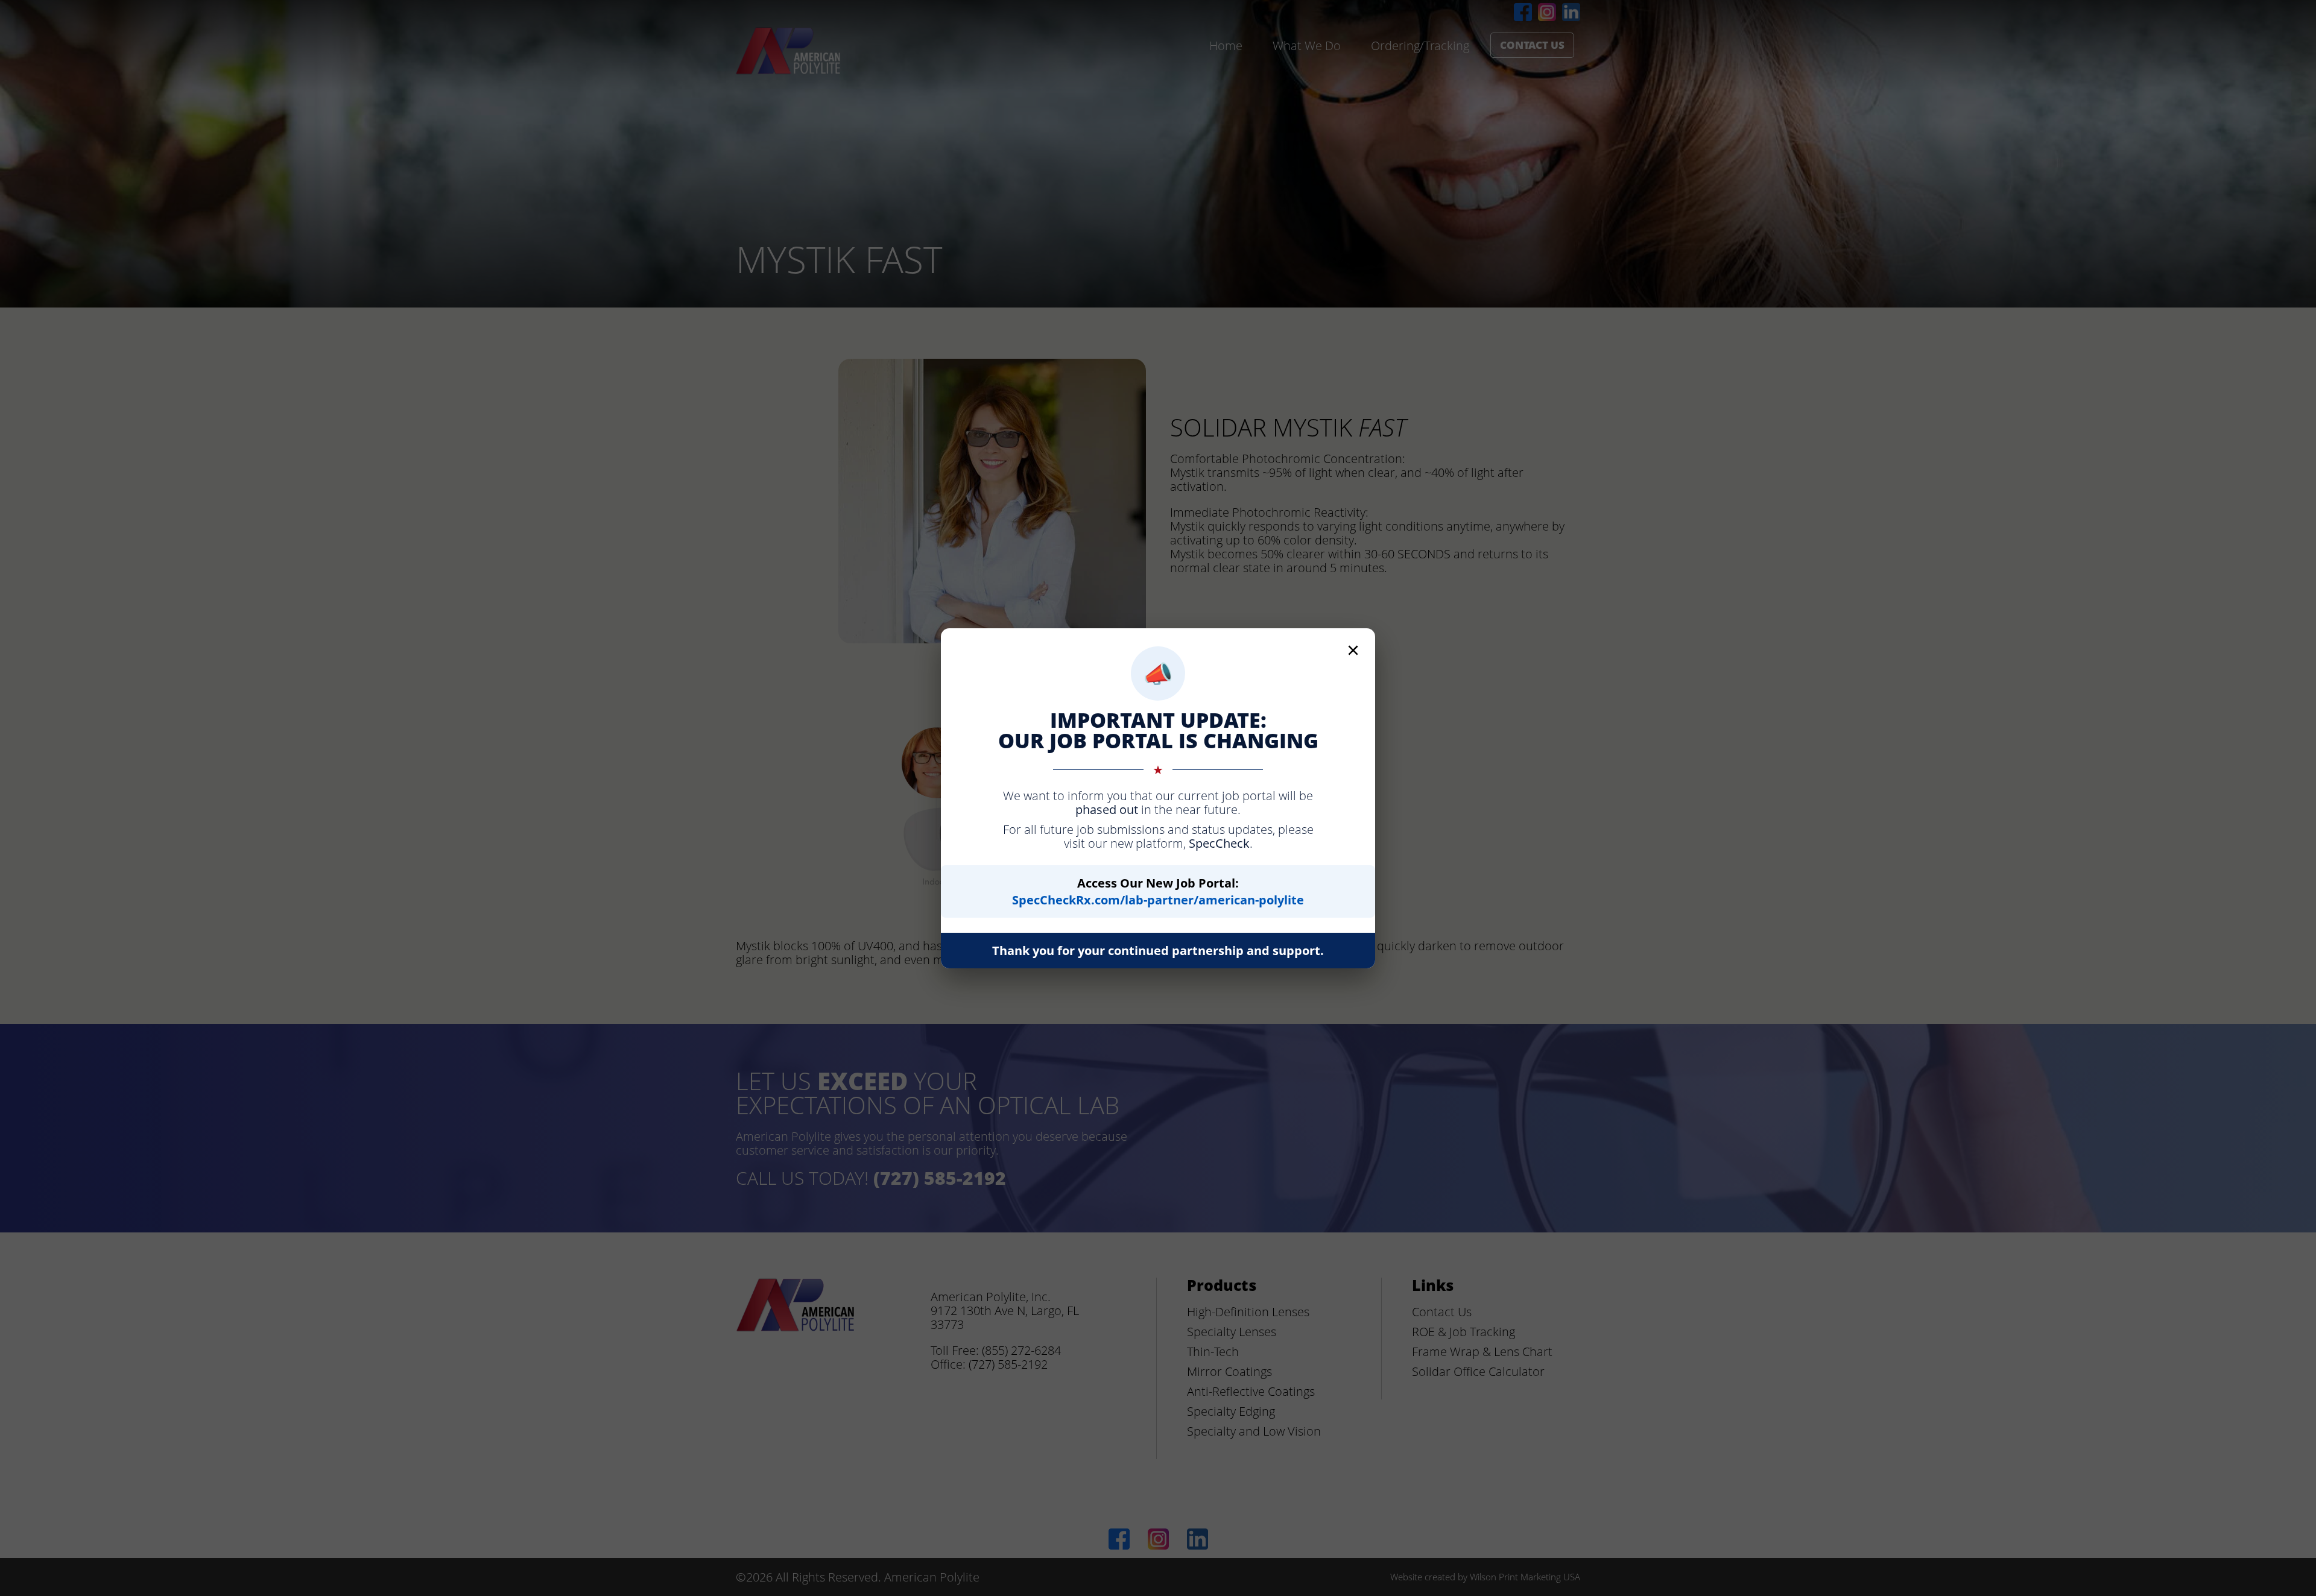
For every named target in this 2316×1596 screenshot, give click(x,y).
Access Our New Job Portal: (1158, 891)
